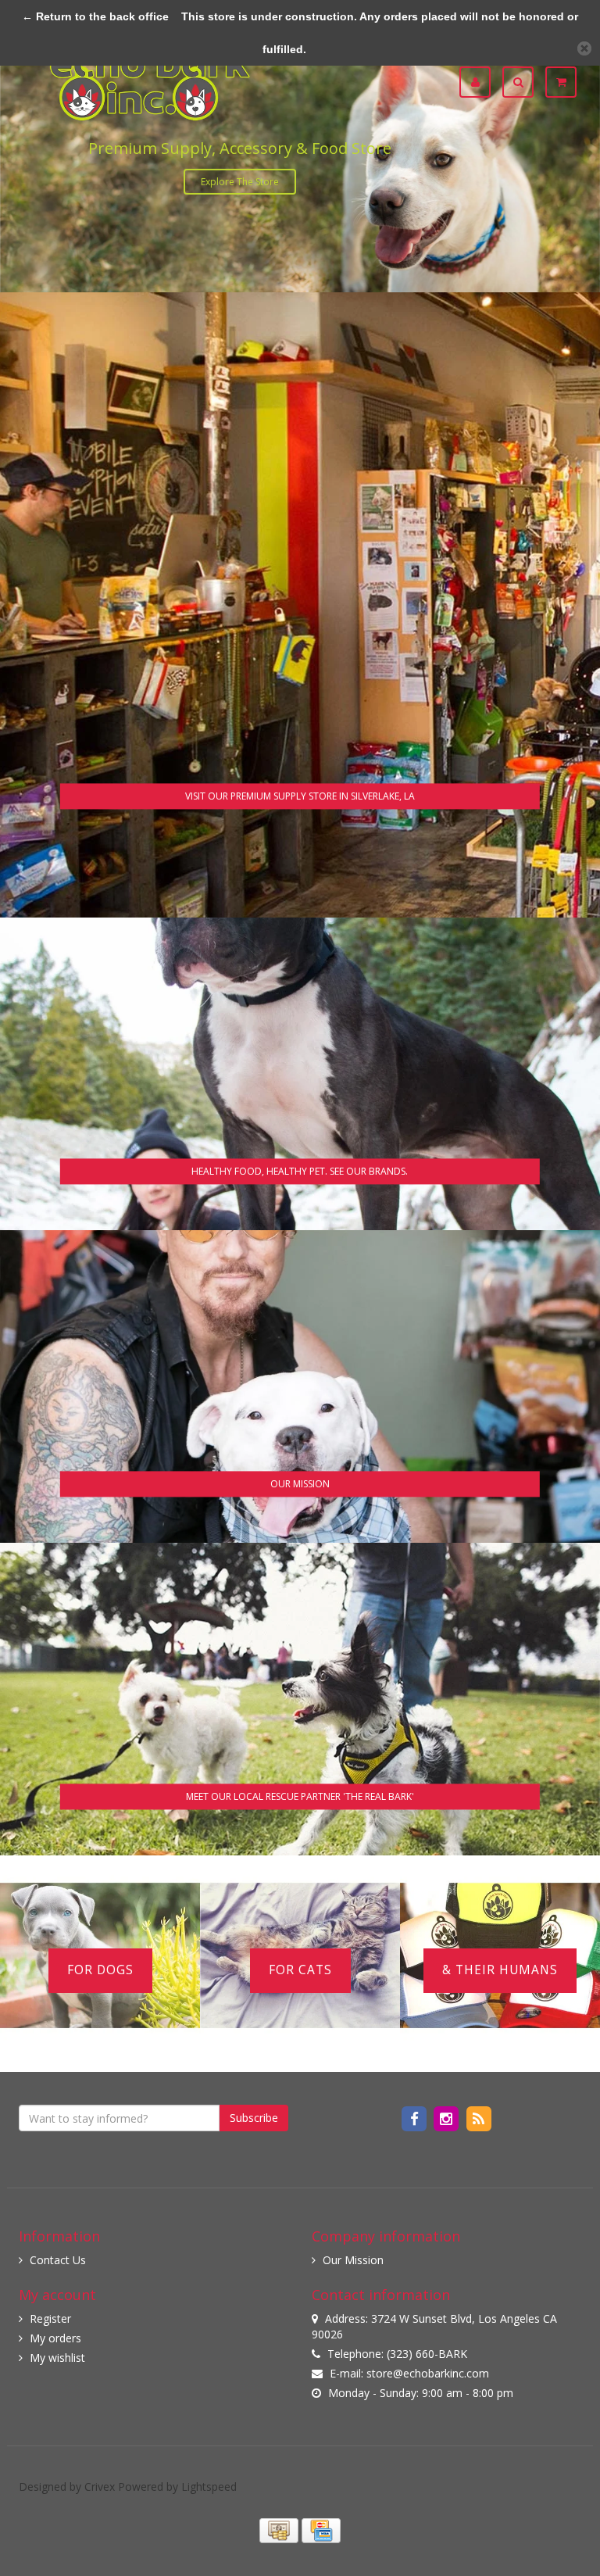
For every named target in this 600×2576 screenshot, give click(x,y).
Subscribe (254, 2118)
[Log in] (481, 82)
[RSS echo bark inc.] (479, 2118)
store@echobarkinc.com (428, 2373)
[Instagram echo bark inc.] (448, 2118)
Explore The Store (240, 182)
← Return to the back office (95, 16)
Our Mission (353, 2260)
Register (50, 2318)
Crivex (100, 2487)
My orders (55, 2338)
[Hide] (584, 48)
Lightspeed (209, 2487)
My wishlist (57, 2358)
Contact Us (58, 2260)
